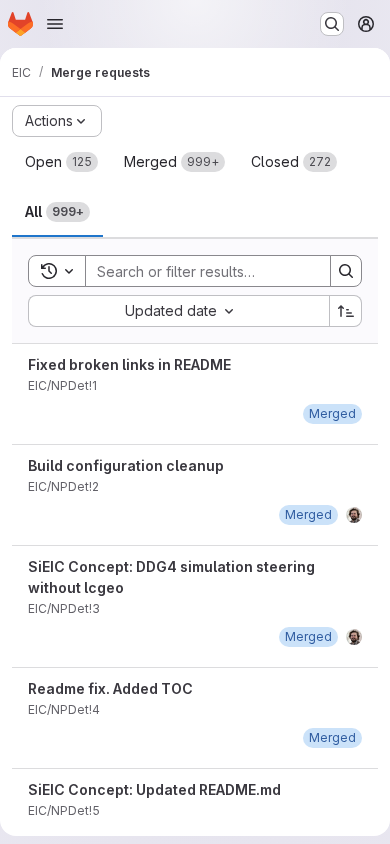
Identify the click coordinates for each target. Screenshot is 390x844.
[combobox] (178, 311)
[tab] (61, 162)
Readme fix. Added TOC (110, 688)
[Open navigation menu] (55, 24)
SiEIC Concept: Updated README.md (154, 789)
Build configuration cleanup (126, 465)
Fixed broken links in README (129, 364)
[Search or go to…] (332, 24)
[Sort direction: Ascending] (346, 311)
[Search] (346, 271)
